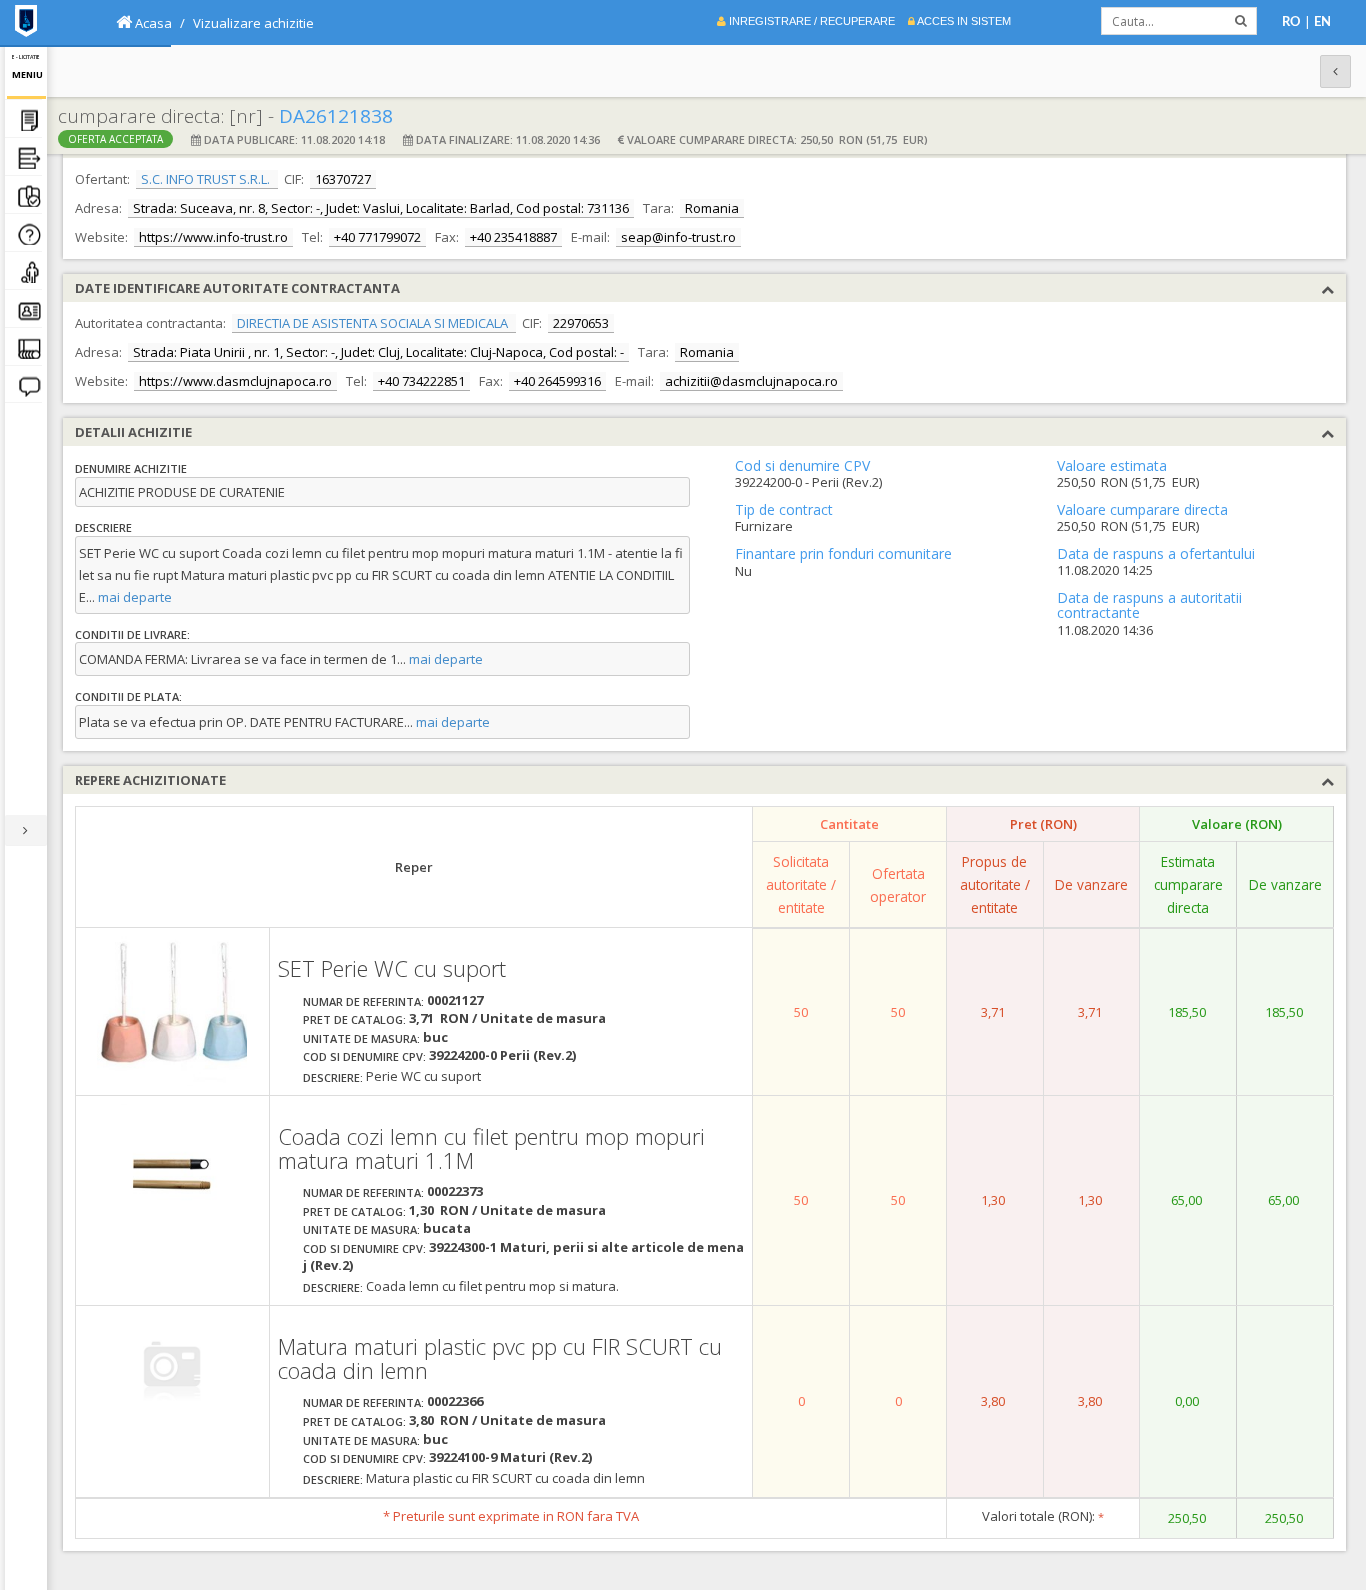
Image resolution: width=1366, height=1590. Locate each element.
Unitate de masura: (361, 1038)
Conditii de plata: (128, 696)
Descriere (103, 527)
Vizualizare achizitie (253, 23)
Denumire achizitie (131, 468)
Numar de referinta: (363, 1001)
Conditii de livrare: (132, 634)
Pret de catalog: (354, 1019)
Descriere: (333, 1077)
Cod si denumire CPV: (364, 1056)
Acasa (152, 23)
